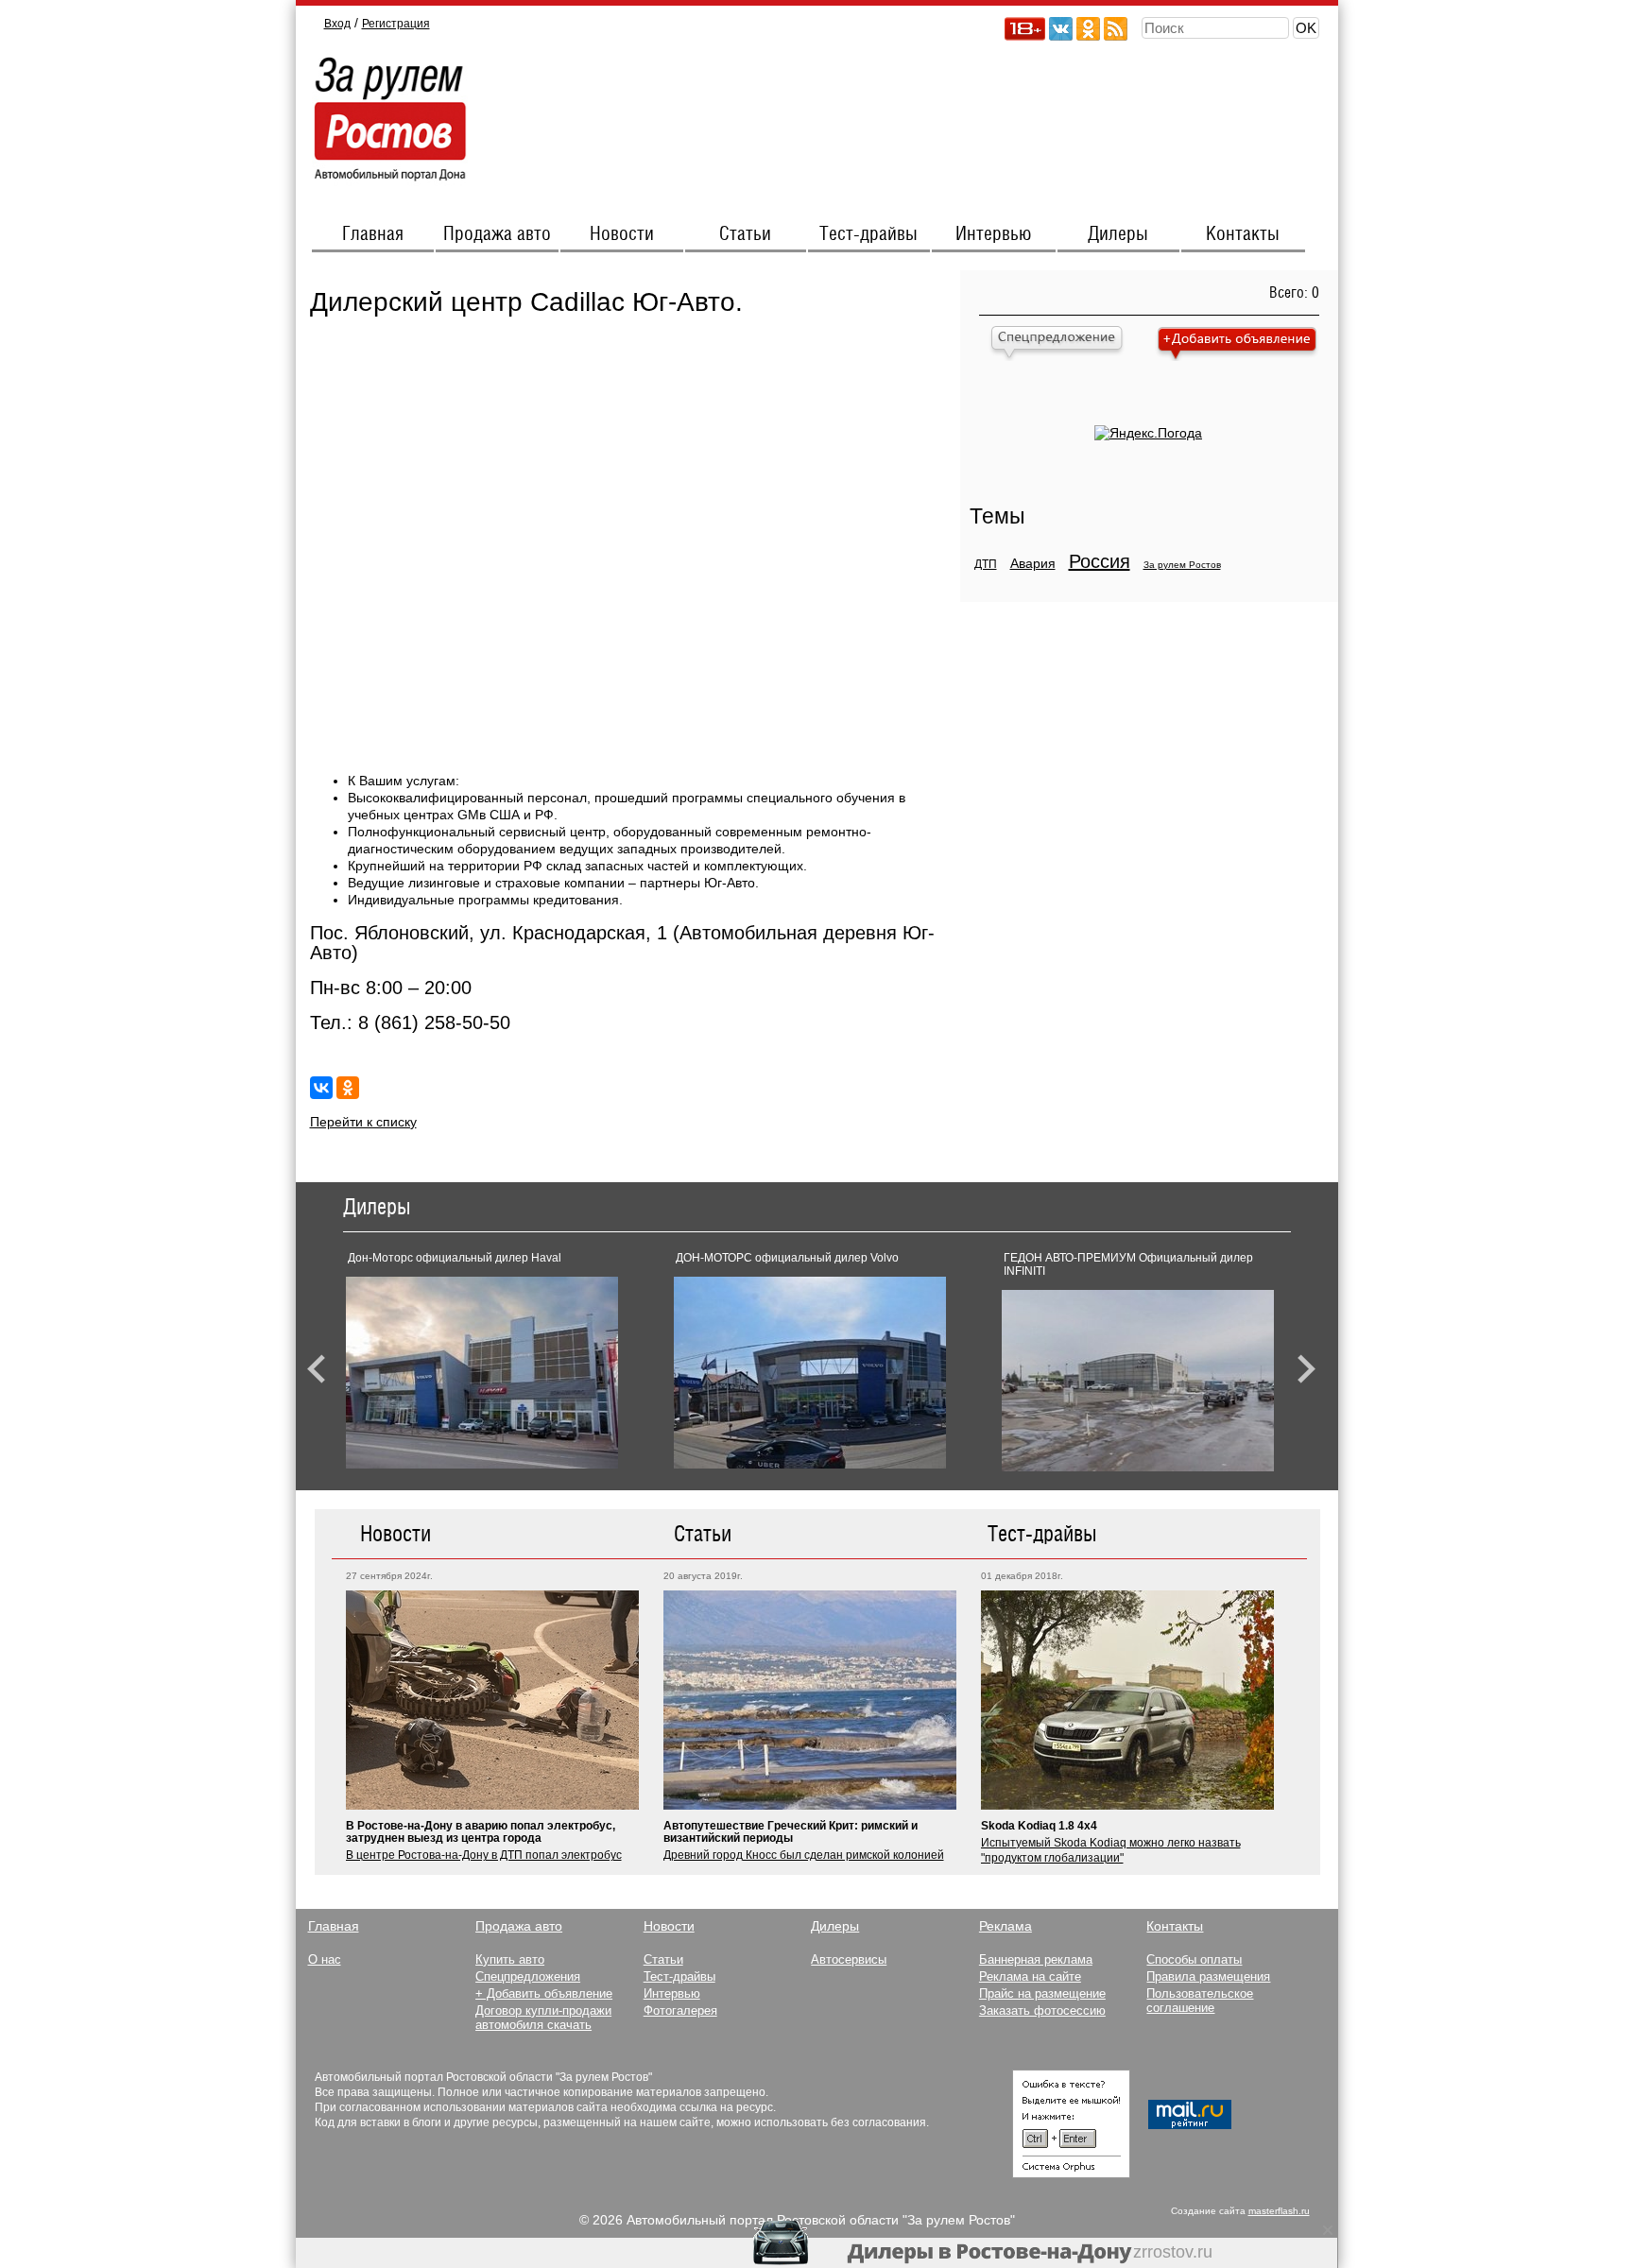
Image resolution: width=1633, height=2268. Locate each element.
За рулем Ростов (1182, 565)
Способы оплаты (1194, 1959)
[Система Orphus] (1071, 2173)
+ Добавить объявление (544, 1993)
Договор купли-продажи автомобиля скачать (543, 2018)
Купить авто (510, 1959)
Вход (337, 24)
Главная (373, 234)
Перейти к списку (363, 1122)
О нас (325, 1959)
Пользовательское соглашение (1200, 2001)
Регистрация (396, 24)
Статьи (745, 234)
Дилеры (1118, 234)
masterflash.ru (1279, 2211)
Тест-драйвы (868, 234)
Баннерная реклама (1036, 1959)
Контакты (1243, 234)
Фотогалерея (680, 2010)
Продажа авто (497, 234)
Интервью (993, 234)
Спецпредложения (528, 1976)
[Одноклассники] (348, 1088)
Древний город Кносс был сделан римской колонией (804, 1855)
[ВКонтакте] (321, 1088)
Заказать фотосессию (1042, 2010)
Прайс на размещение (1042, 1993)
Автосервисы (849, 1959)
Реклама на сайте (1030, 1976)
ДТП (986, 564)
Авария (1033, 563)
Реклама (1006, 1926)
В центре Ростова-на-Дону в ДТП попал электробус (484, 1855)
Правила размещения (1208, 1976)
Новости (622, 234)
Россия (1100, 561)
